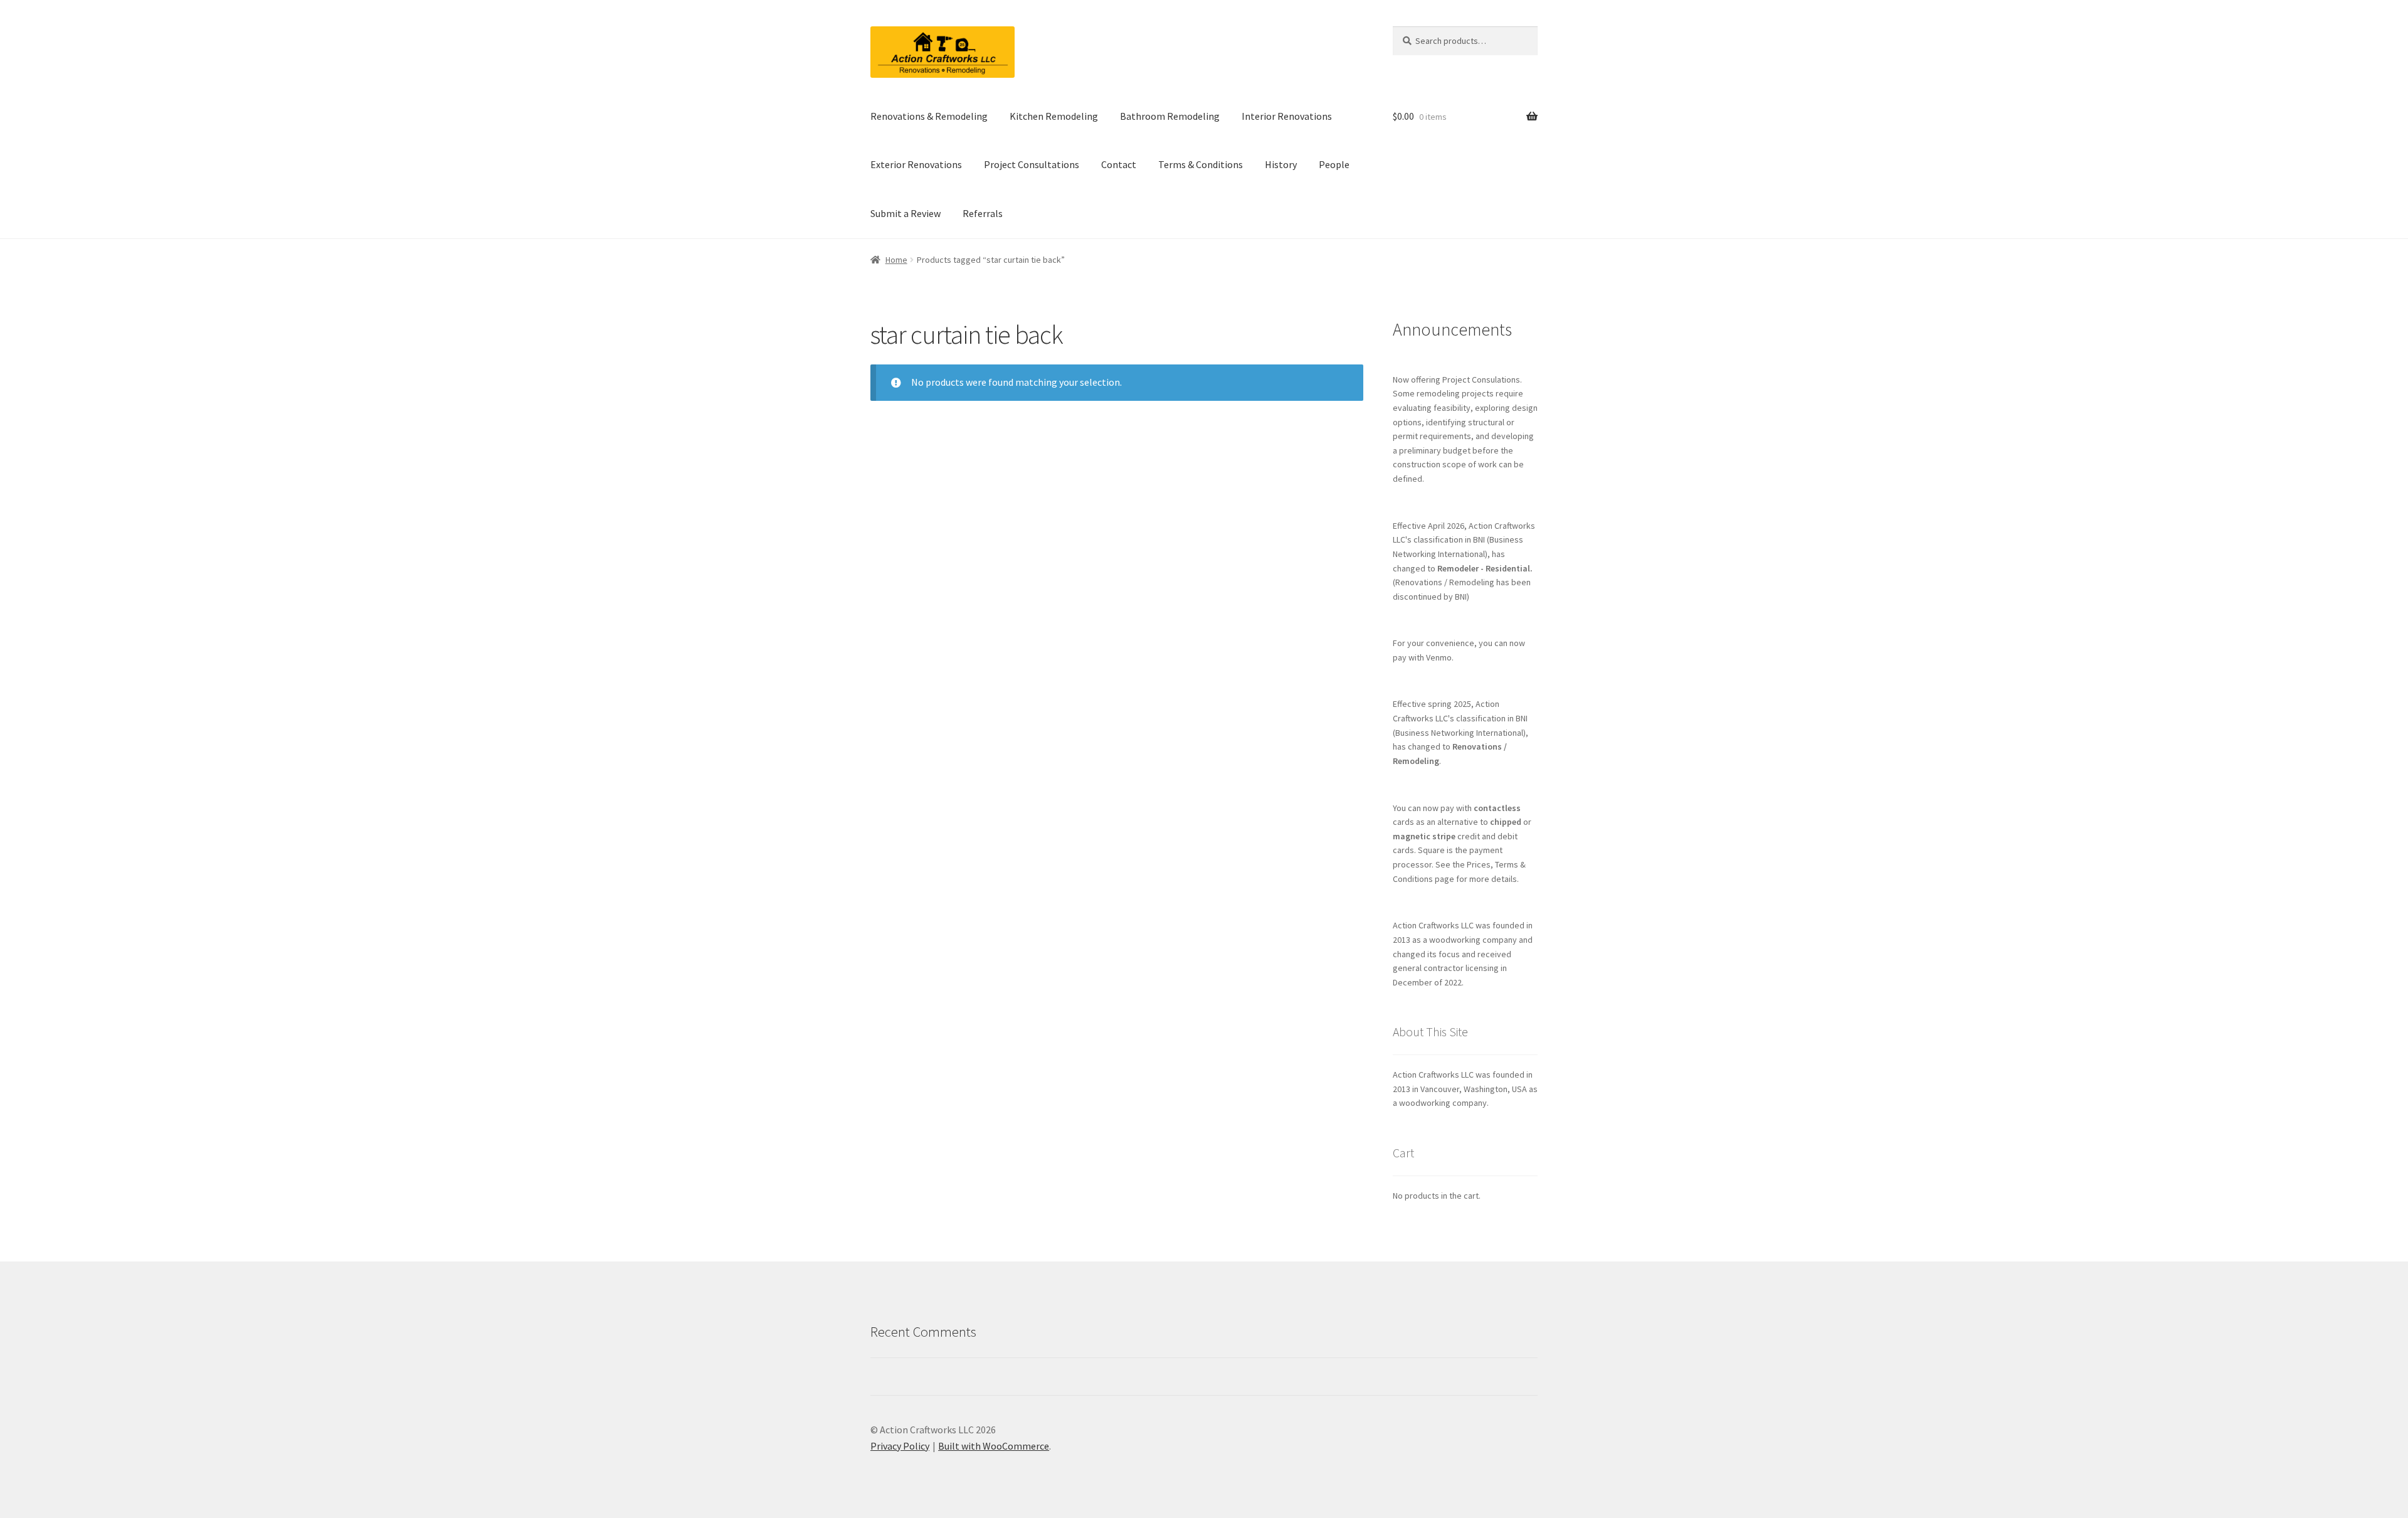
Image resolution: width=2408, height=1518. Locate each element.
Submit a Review (906, 213)
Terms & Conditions (1201, 164)
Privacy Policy (900, 1446)
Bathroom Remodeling (1170, 116)
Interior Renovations (1287, 116)
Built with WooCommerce (994, 1446)
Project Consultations (1032, 164)
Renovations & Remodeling (929, 116)
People (1334, 164)
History (1281, 164)
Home (896, 260)
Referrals (983, 213)
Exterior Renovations (916, 164)
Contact (1119, 164)
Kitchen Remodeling (1054, 116)
